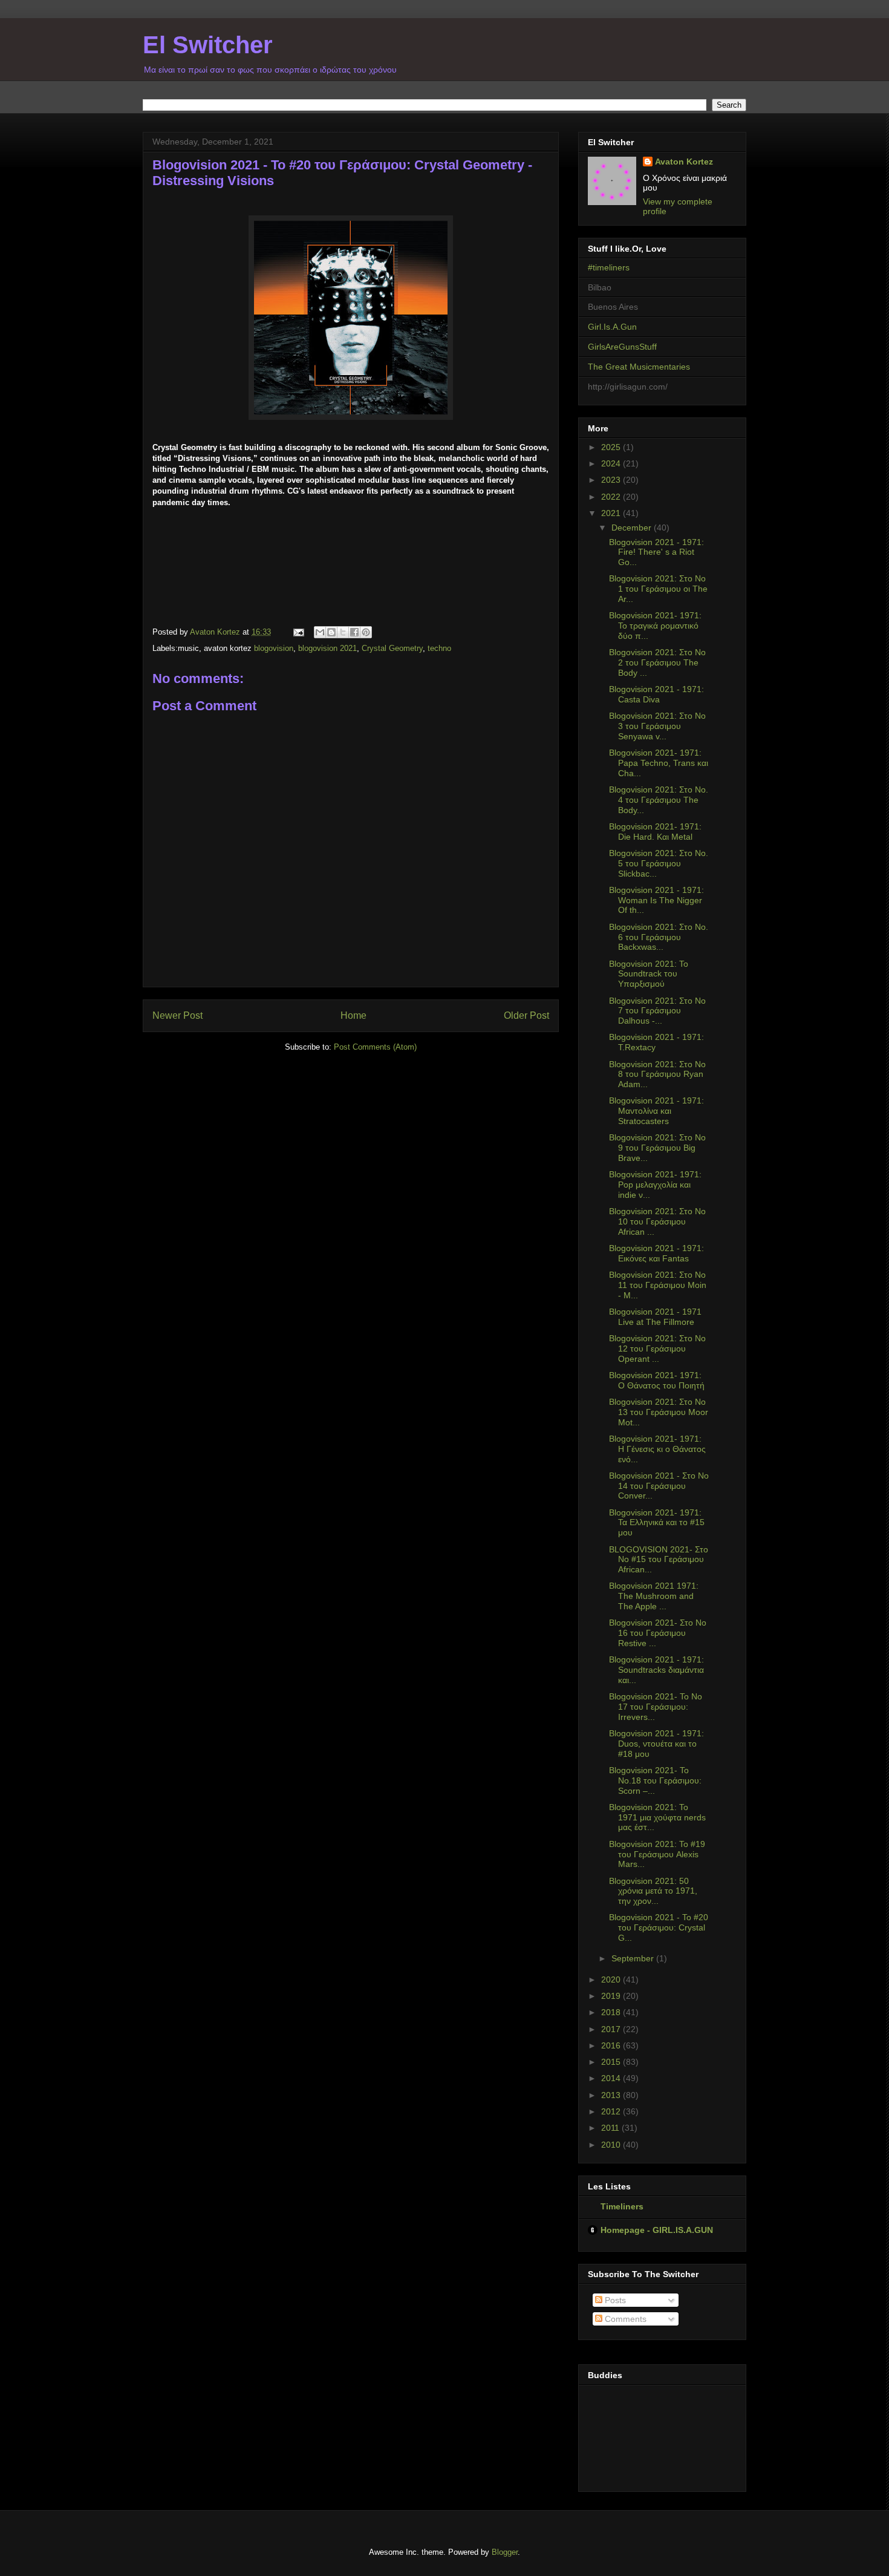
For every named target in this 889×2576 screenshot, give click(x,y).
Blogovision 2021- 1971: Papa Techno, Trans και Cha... (659, 763)
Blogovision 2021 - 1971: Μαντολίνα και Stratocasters (656, 1111)
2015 (612, 2062)
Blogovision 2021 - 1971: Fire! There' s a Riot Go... (656, 552)
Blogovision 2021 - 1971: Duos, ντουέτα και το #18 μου (656, 1744)
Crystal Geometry (392, 648)
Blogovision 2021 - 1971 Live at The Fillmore (655, 1317)
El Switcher (208, 45)
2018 (612, 2012)
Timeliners (622, 2206)
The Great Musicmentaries (639, 367)
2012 (612, 2111)
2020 (612, 1979)
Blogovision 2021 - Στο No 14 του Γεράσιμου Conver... (659, 1486)
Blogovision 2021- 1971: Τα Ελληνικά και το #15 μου (657, 1523)
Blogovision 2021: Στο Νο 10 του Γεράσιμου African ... (657, 1221)
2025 (612, 447)
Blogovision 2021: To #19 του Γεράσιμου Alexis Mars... (657, 1854)
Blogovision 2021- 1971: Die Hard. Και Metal (655, 832)
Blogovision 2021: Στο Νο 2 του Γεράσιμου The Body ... (657, 662)
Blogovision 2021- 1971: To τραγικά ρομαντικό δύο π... (655, 626)
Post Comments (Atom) (375, 1047)
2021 (612, 513)
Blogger (505, 2552)
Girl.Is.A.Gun (612, 327)
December (633, 528)
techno (439, 648)
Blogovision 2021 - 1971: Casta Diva (656, 694)
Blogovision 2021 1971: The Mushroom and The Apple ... (654, 1596)
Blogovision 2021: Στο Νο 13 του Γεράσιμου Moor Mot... (659, 1412)
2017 (612, 2029)
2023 (612, 480)
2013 (612, 2095)
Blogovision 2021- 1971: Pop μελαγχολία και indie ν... (655, 1185)
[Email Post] (298, 632)
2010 (612, 2145)
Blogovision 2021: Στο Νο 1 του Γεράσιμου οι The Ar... (658, 589)
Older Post (526, 1015)
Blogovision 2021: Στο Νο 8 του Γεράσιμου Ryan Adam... (657, 1074)
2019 (612, 1996)
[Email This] (320, 632)
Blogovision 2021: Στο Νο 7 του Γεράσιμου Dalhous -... (657, 1011)
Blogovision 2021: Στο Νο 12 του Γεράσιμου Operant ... (657, 1348)
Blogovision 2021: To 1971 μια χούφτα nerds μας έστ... (657, 1817)
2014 (612, 2078)
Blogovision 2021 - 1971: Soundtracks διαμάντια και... (656, 1670)
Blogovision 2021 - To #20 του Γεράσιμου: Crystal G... (659, 1927)
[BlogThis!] (331, 632)
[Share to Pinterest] (366, 632)
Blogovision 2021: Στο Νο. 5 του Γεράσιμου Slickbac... (659, 863)
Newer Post (177, 1015)
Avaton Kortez (684, 162)
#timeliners (609, 267)
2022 (612, 497)
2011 (611, 2128)
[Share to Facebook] (354, 632)
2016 (612, 2045)
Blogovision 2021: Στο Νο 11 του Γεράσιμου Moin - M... (658, 1285)
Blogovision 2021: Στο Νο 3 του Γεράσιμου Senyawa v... (657, 726)
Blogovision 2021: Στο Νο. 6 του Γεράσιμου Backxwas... (659, 937)
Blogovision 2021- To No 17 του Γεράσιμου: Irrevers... (656, 1707)
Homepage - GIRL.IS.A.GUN (657, 2230)
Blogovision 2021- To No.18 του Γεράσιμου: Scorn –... (655, 1780)
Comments (624, 2319)
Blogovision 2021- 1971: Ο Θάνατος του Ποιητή (657, 1380)
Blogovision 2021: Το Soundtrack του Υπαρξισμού (649, 974)
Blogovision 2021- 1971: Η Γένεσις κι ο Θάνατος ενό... (657, 1449)
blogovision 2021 (327, 648)
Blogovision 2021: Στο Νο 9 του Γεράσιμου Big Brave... (657, 1148)
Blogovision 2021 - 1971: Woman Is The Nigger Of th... (656, 900)
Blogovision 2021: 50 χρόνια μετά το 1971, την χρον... (653, 1891)
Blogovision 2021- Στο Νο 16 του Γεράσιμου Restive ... (658, 1633)
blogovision (274, 648)
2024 (612, 463)
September (634, 1958)
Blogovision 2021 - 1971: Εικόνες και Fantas (656, 1253)
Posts (614, 2300)
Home (353, 1015)
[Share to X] (343, 632)
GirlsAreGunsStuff (622, 347)
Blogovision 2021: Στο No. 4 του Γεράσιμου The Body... (659, 800)
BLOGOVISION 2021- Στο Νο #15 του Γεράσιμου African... (659, 1560)
